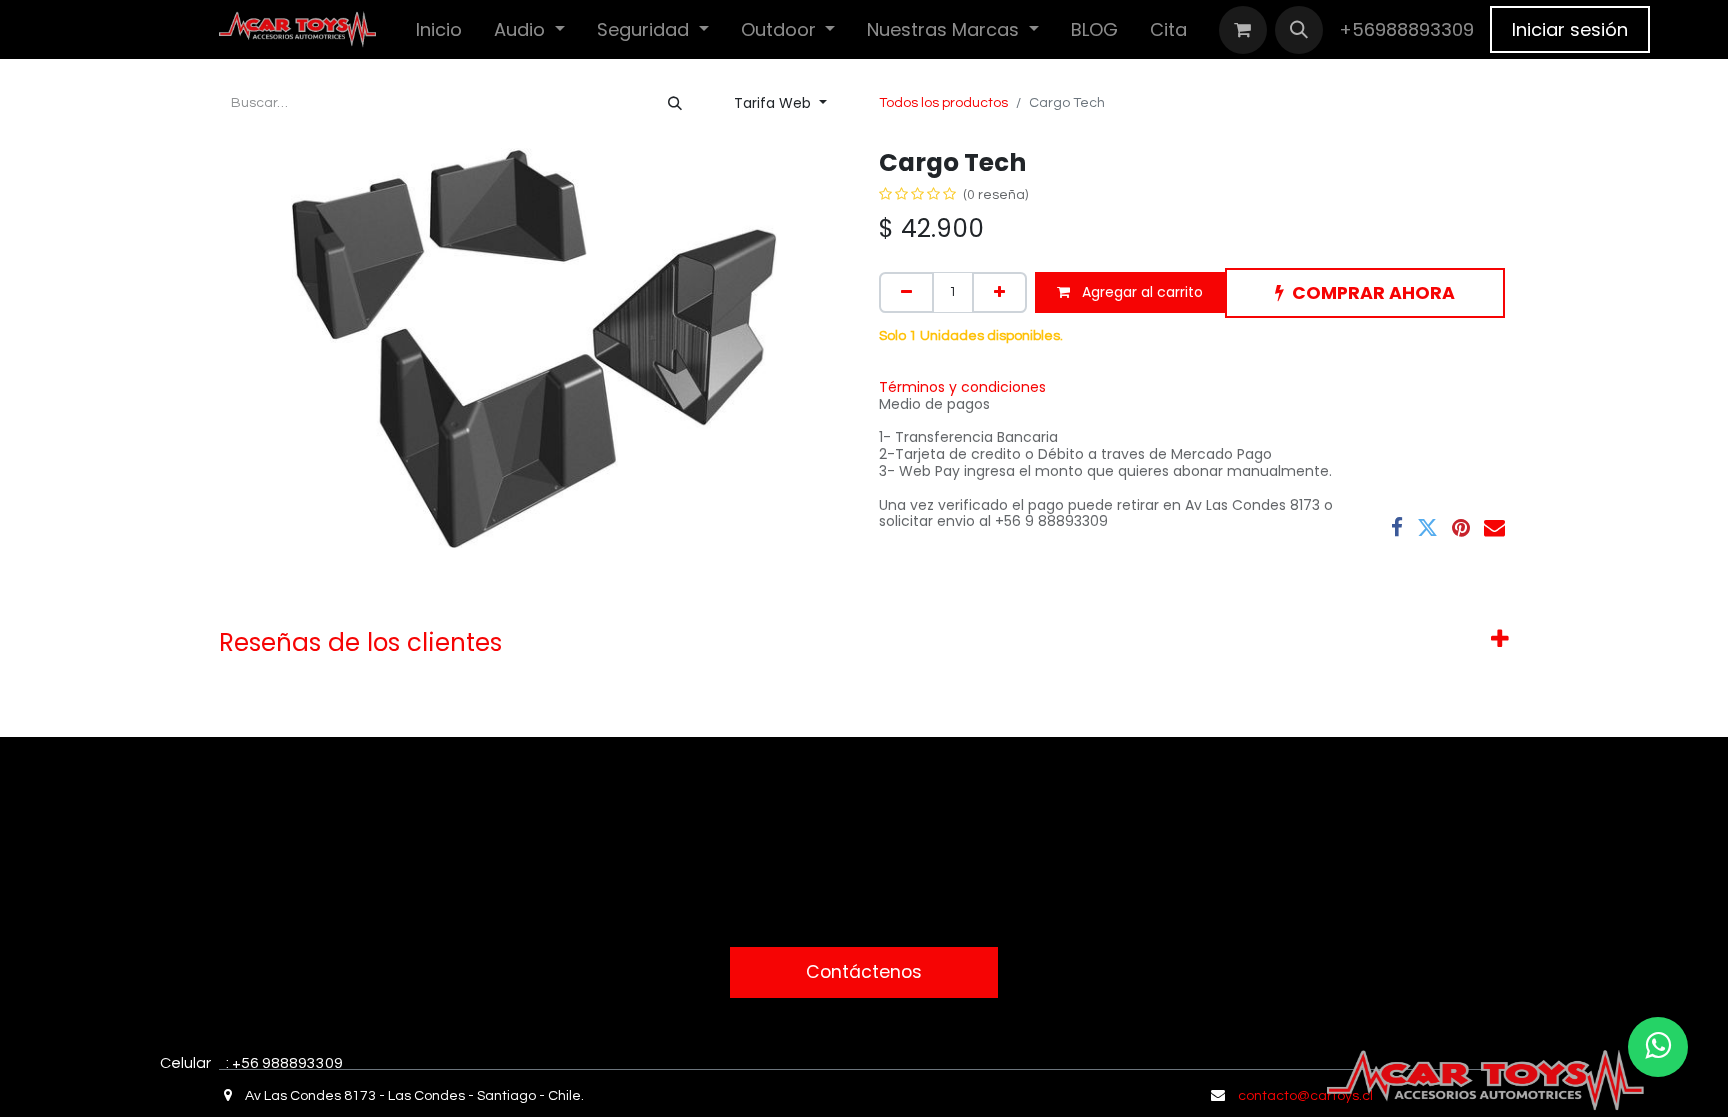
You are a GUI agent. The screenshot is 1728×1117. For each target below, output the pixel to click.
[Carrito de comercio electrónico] (1243, 30)
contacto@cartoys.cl (1305, 1096)
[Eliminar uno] (906, 292)
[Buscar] (675, 103)
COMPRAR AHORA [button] (1373, 293)
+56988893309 (1406, 29)
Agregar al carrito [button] (1140, 292)
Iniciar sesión (1570, 29)
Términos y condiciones (962, 387)
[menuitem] (439, 29)
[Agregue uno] (999, 292)
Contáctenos (864, 972)
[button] (1299, 30)
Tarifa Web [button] (774, 103)
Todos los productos (943, 103)
